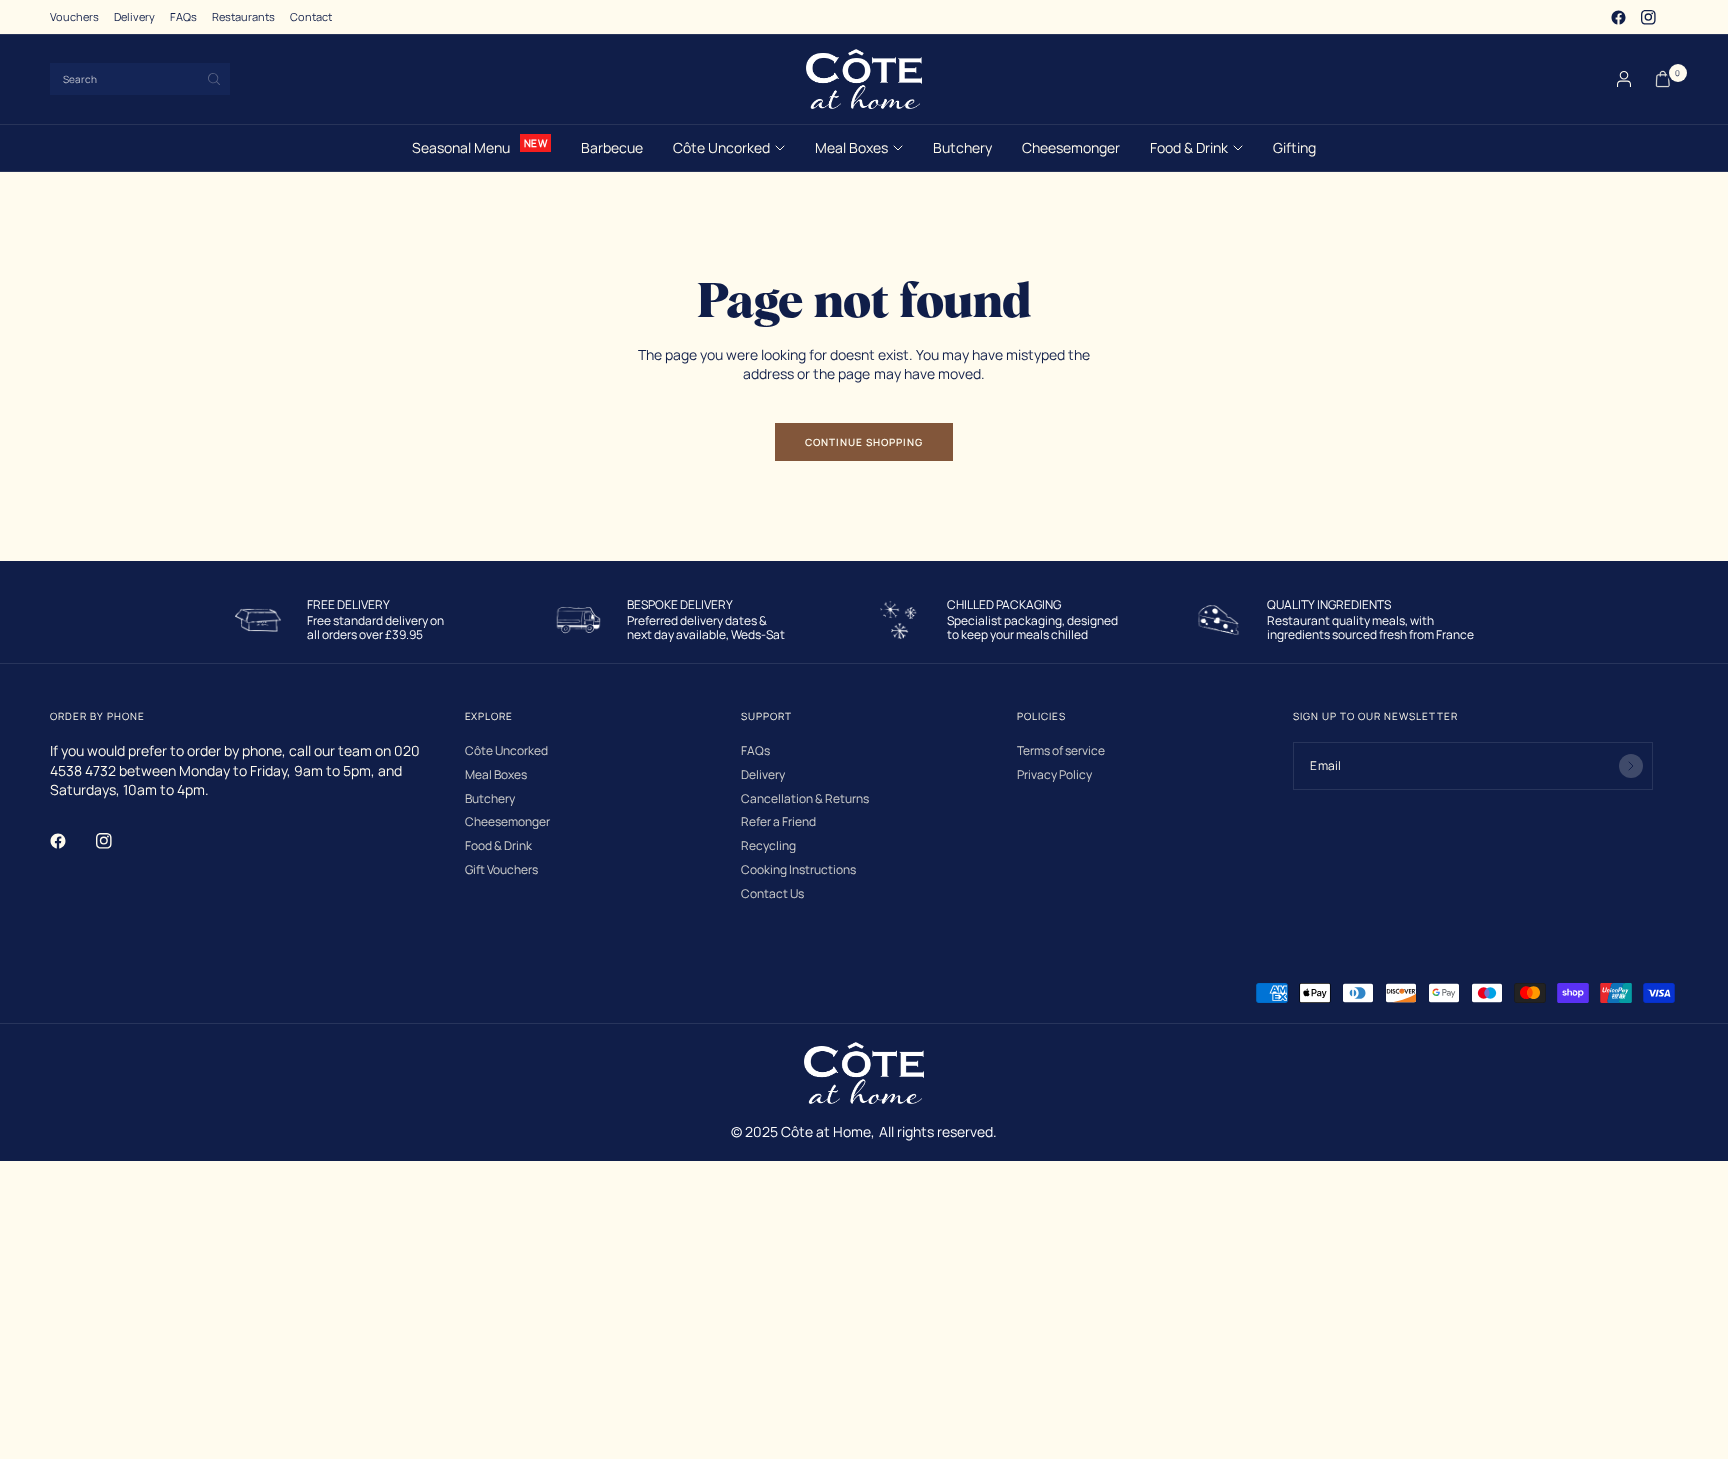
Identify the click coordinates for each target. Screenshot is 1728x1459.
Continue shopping (864, 442)
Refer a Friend (778, 822)
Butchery (962, 147)
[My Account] (1624, 79)
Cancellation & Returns (805, 799)
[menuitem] (74, 17)
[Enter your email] (1631, 766)
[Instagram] (1648, 17)
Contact (311, 16)
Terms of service (1061, 751)
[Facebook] (1618, 17)
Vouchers (74, 16)
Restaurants (243, 16)
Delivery (134, 16)
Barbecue (612, 147)
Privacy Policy (1054, 775)
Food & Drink (1189, 147)
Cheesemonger (1071, 147)
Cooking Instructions (798, 870)
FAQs (183, 16)
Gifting (1294, 147)
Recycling (768, 846)
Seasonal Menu (461, 147)
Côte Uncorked (721, 147)
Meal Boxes (851, 147)
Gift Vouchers (501, 870)
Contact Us (772, 894)
